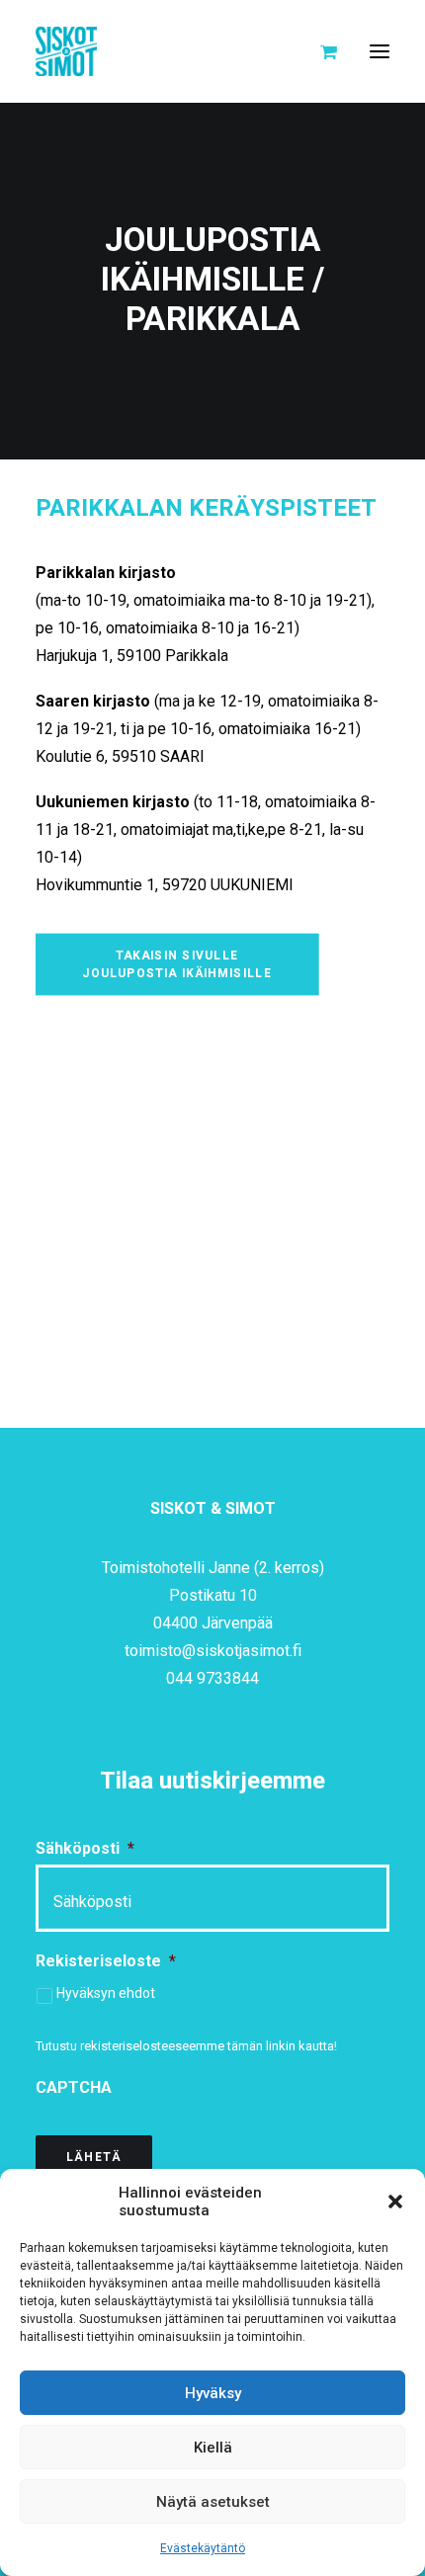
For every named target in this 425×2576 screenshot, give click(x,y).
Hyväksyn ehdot (106, 1993)
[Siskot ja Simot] (66, 51)
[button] (395, 2202)
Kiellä (213, 2448)
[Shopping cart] (320, 51)
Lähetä (94, 2157)
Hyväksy (213, 2393)
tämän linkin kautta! (282, 2046)
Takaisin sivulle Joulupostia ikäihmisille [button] (177, 964)
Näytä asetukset (213, 2502)
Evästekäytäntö (203, 2548)
